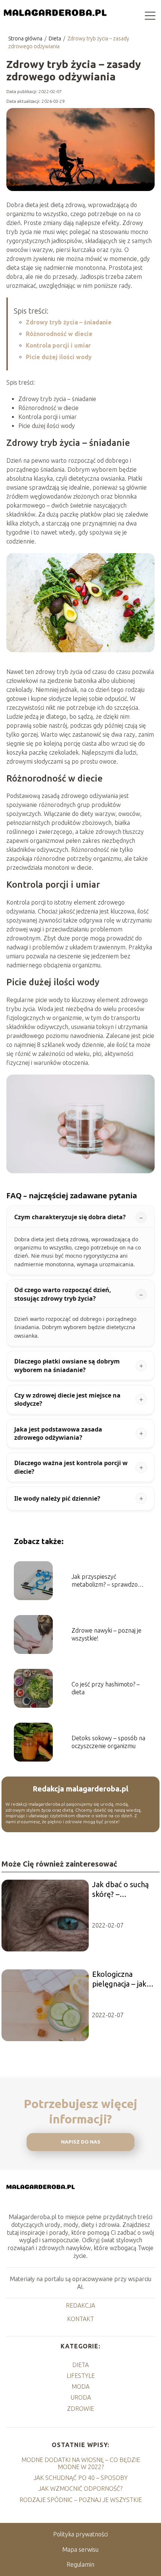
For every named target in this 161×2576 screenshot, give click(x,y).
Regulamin (80, 2564)
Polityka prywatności (80, 2534)
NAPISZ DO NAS (81, 2142)
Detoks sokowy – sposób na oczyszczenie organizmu (108, 1742)
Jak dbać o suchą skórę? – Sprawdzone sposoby (120, 1890)
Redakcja (80, 2305)
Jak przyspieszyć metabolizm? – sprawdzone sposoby (108, 1581)
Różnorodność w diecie (59, 334)
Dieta (55, 38)
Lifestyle (81, 2376)
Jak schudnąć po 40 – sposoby (81, 2478)
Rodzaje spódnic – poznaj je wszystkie (81, 2500)
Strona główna (26, 38)
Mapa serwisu (80, 2549)
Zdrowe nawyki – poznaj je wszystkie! (107, 1634)
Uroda (81, 2397)
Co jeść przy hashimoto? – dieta (106, 1688)
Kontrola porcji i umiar (58, 345)
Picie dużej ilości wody (59, 357)
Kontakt (80, 2319)
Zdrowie (80, 2409)
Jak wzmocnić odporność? (80, 2489)
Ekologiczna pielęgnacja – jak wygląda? (119, 1979)
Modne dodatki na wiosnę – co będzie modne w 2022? (81, 2463)
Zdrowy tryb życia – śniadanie (69, 322)
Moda (80, 2387)
